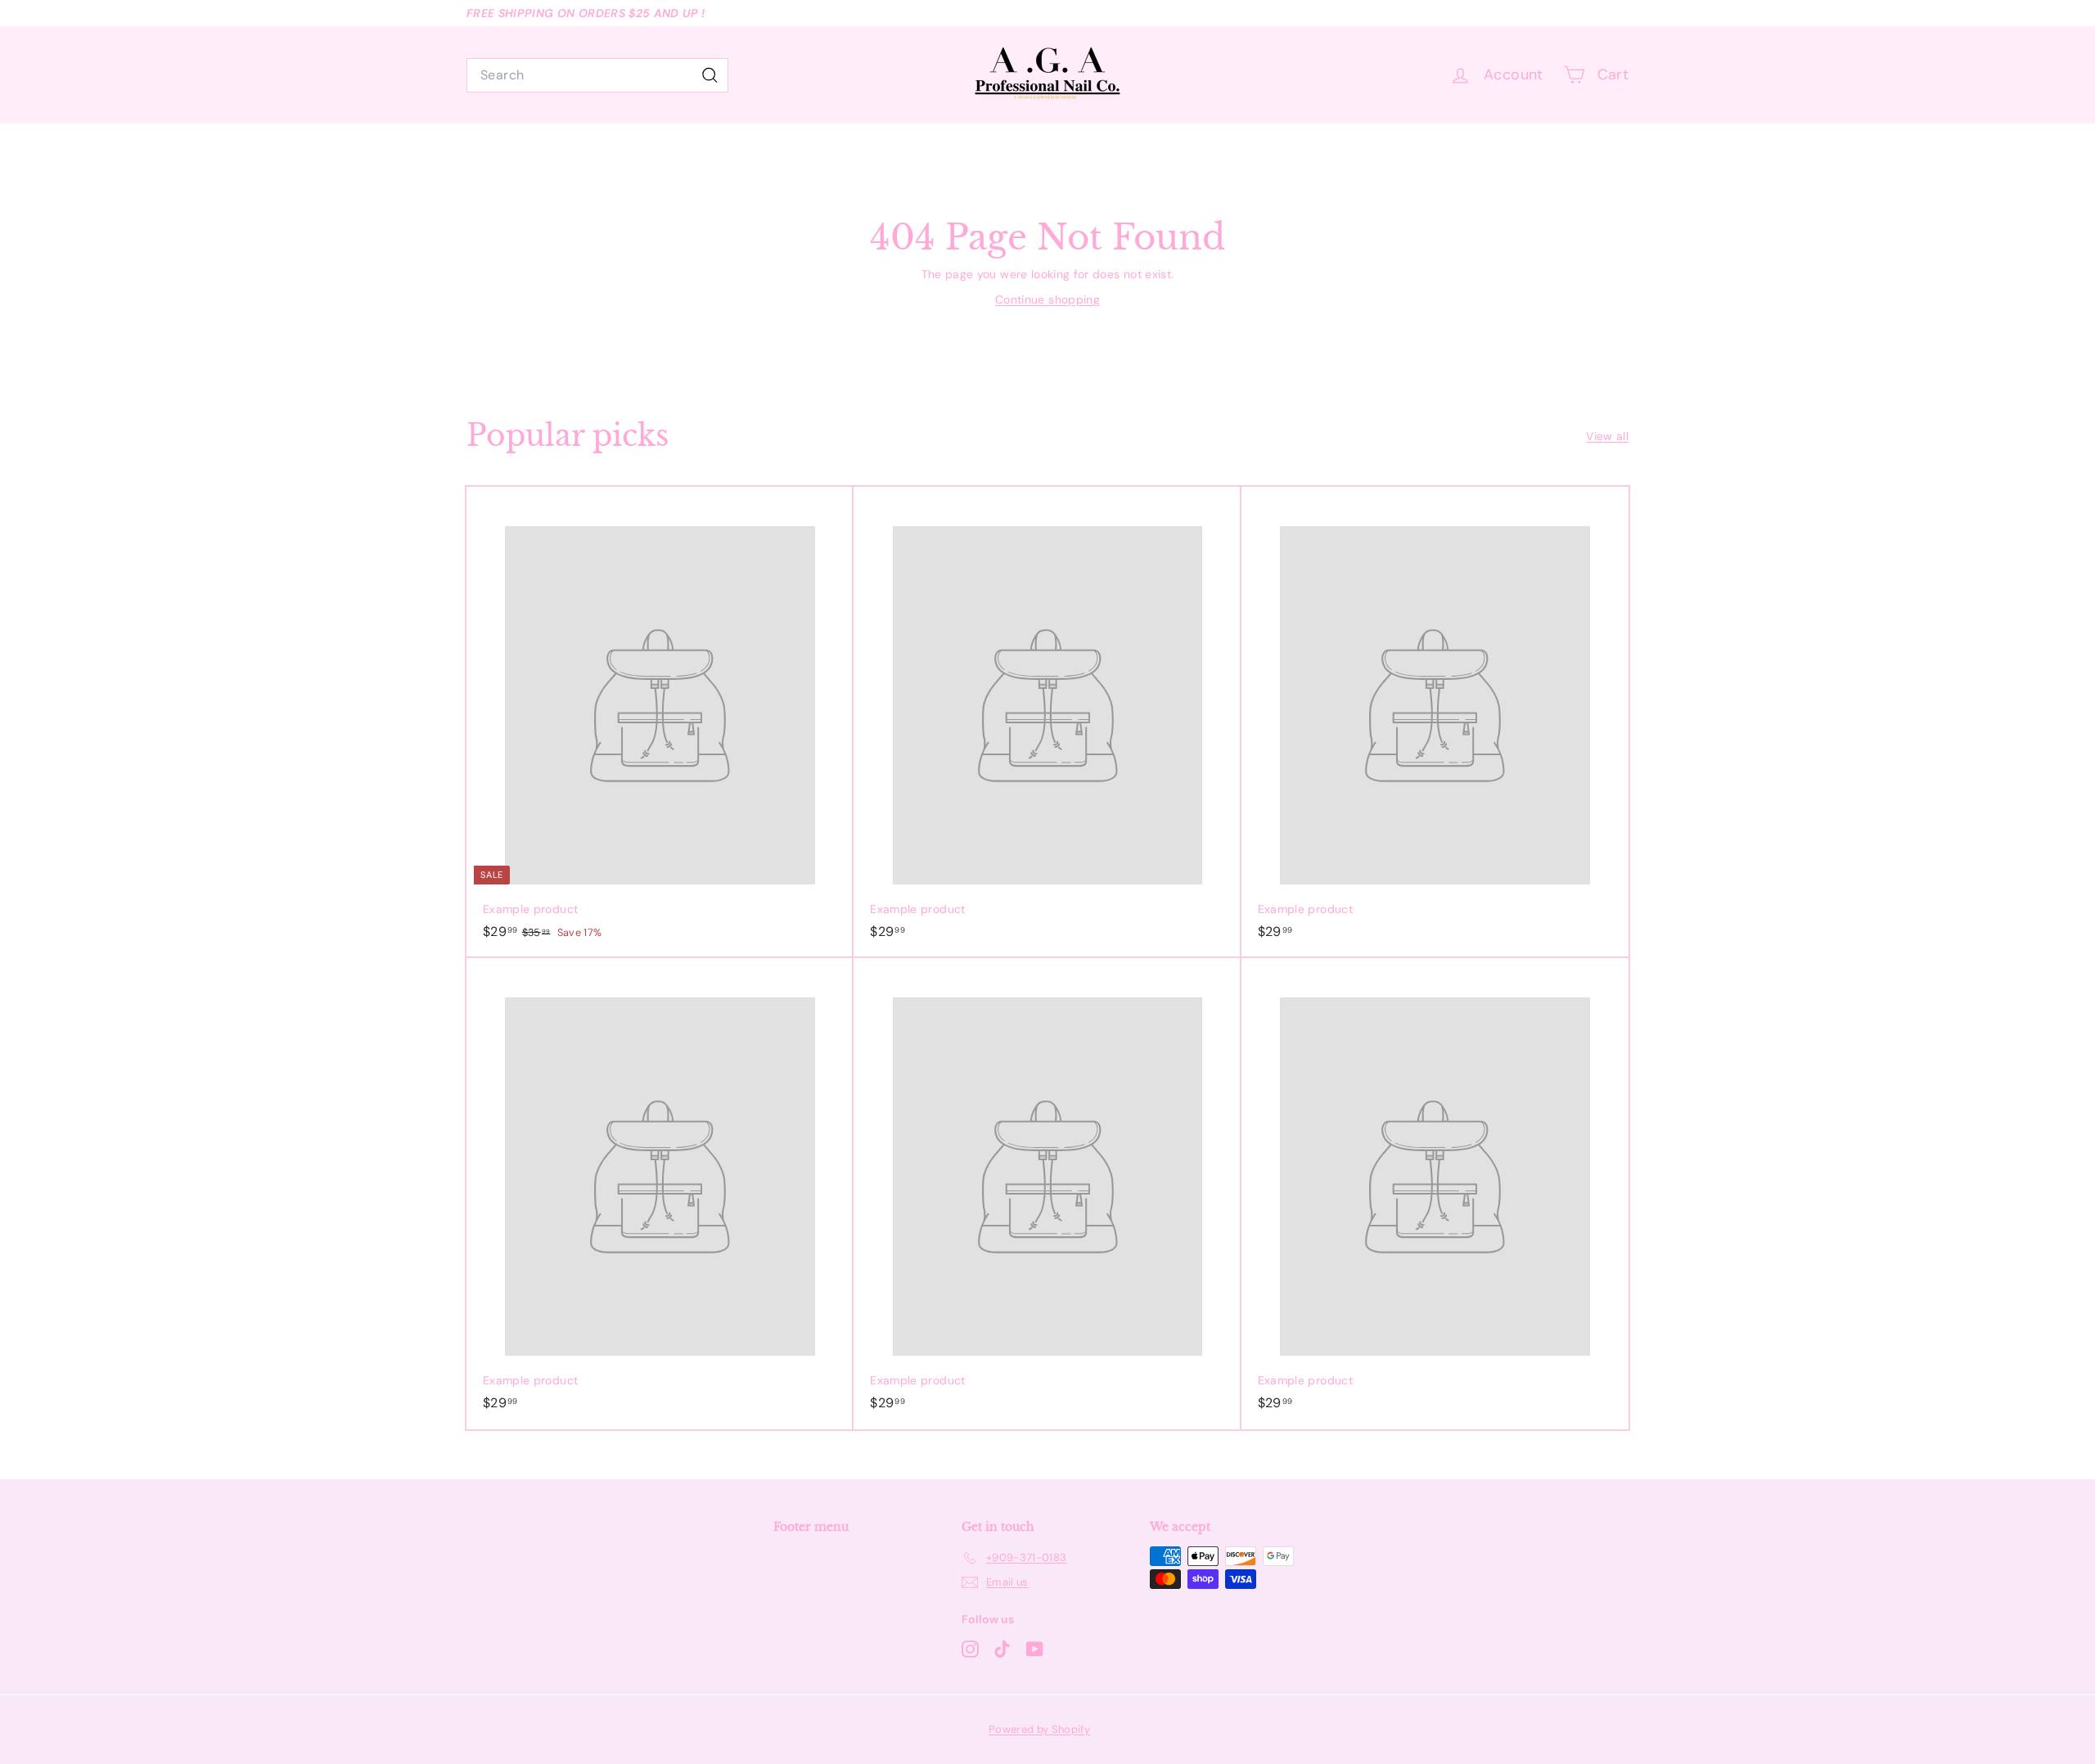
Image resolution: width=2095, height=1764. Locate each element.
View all (1607, 436)
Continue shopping (1047, 299)
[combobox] (597, 75)
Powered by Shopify (1039, 1729)
